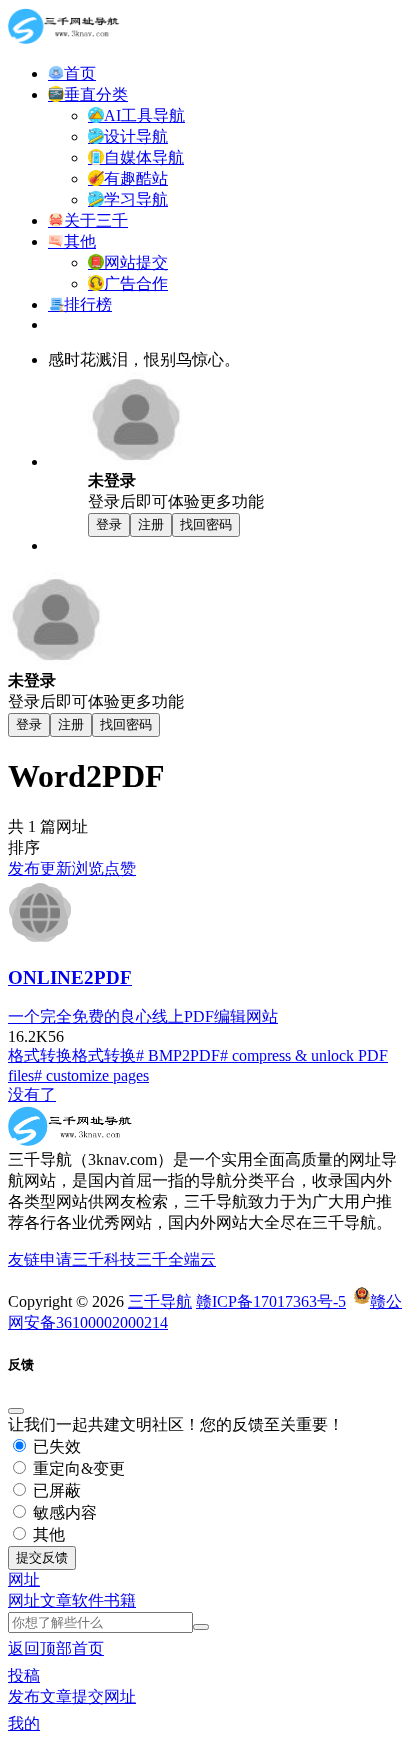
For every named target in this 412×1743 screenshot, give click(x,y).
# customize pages (91, 1075)
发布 (24, 868)
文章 (56, 1600)
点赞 (120, 868)
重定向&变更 (77, 1468)
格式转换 (40, 1055)
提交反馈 (42, 1557)
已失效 (55, 1446)
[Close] (16, 1411)
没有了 (32, 1094)
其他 (47, 1534)
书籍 (120, 1600)
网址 (24, 1600)
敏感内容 (63, 1512)
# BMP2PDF (178, 1055)
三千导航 (160, 1301)
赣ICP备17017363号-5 (271, 1301)
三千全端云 (176, 1259)
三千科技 (104, 1259)
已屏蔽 (55, 1490)
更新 (56, 868)
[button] (24, 1579)
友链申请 (40, 1259)
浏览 (88, 868)
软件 (88, 1600)
